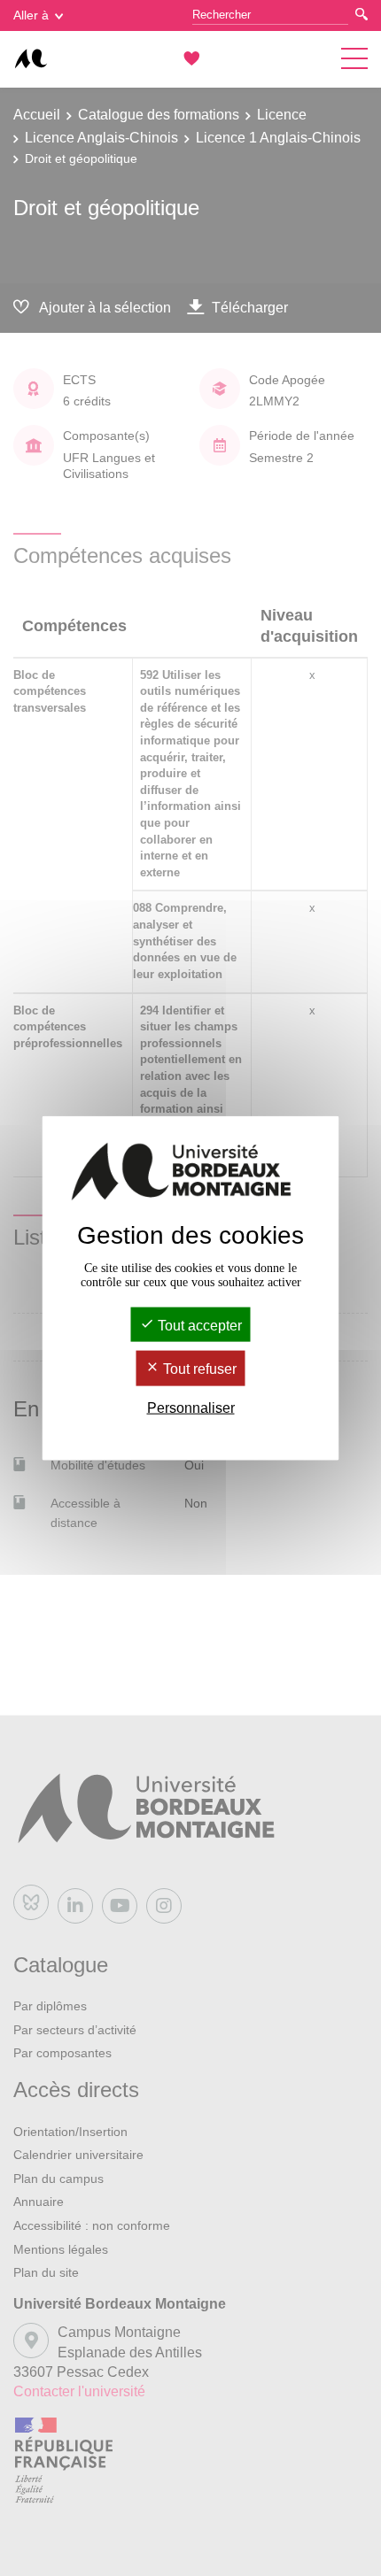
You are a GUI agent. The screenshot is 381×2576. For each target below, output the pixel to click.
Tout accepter (198, 1326)
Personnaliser (191, 1407)
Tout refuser (198, 1369)
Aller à (31, 15)
